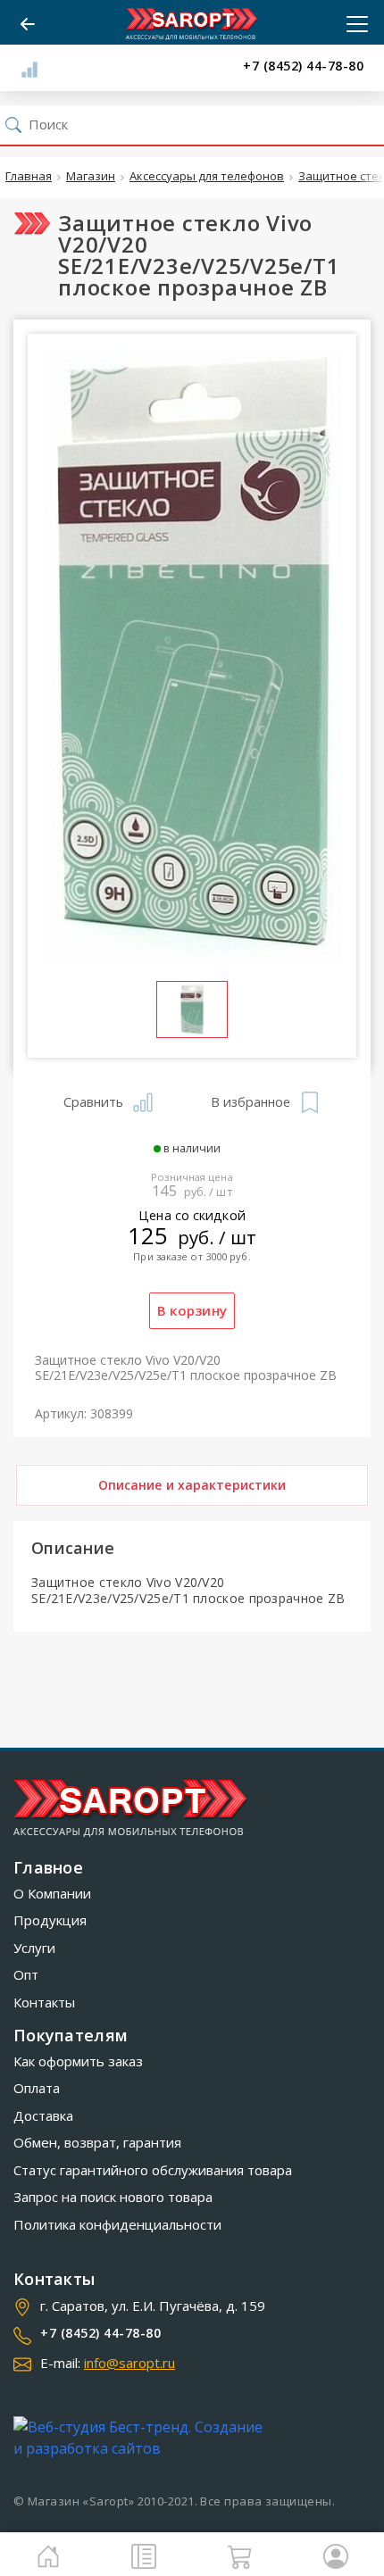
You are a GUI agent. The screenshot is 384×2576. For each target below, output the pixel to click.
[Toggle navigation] (352, 24)
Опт (26, 1974)
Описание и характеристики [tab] (192, 1485)
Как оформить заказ (78, 2061)
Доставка (43, 2115)
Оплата (37, 2088)
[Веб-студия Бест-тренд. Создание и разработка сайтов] (142, 2438)
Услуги (34, 1948)
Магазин (91, 177)
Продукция (50, 1920)
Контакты (44, 2002)
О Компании (52, 1893)
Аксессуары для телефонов (207, 177)
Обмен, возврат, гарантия (97, 2142)
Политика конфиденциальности (117, 2224)
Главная (29, 177)
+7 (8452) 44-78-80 (303, 66)
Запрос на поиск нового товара (113, 2197)
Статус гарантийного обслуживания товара (153, 2170)
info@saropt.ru (129, 2363)
